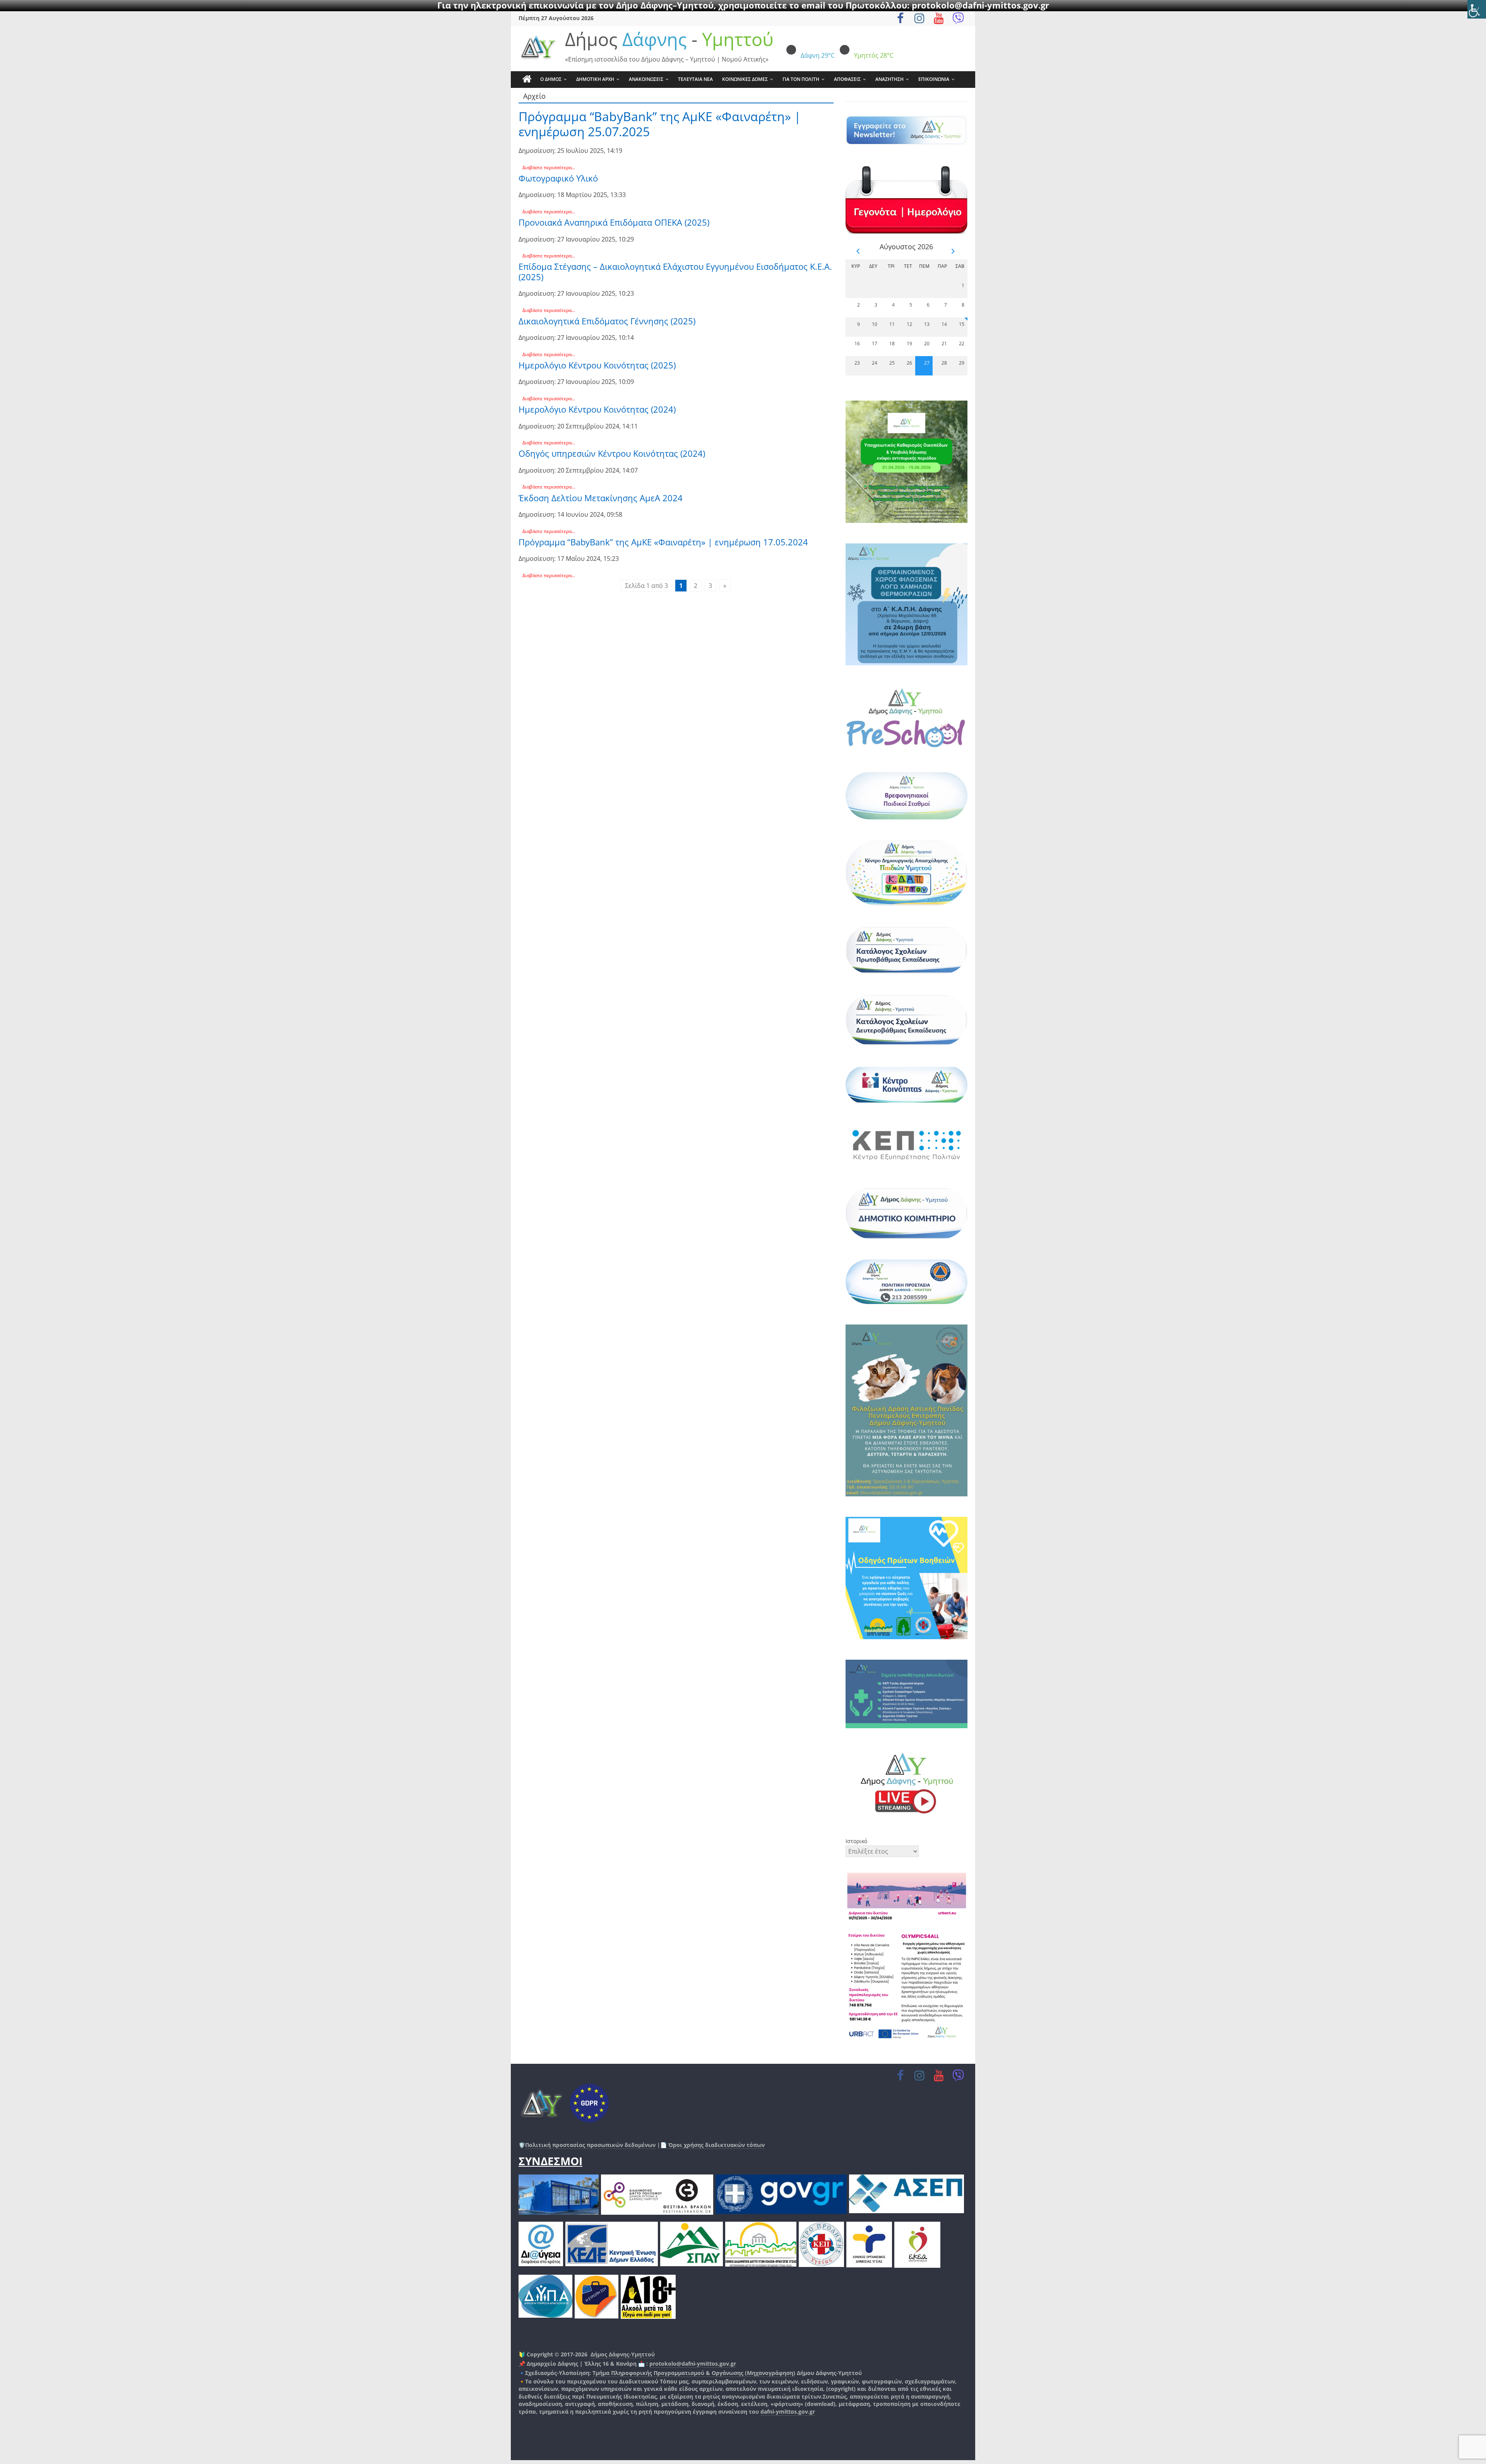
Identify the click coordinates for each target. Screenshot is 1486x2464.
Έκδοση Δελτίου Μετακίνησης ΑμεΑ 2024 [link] (601, 498)
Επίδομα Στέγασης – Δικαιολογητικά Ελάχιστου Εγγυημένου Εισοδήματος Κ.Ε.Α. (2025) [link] (675, 271)
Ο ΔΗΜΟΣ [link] (551, 79)
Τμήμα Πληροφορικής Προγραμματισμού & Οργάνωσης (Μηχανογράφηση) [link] (694, 2373)
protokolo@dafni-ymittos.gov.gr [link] (693, 2364)
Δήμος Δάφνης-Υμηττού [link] (623, 2354)
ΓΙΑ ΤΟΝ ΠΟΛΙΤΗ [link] (801, 79)
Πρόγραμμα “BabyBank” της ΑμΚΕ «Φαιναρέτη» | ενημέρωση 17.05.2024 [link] (663, 542)
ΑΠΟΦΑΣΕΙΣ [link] (847, 79)
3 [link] (710, 586)
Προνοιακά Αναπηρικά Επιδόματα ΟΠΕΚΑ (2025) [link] (614, 222)
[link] (1477, 9)
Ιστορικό (856, 1841)
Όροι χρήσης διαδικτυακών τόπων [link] (716, 2145)
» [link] (725, 586)
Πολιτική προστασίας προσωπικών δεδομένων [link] (590, 2145)
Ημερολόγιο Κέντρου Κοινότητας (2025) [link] (597, 365)
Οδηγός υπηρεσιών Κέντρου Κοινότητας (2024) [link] (612, 453)
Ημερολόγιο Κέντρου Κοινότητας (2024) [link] (597, 409)
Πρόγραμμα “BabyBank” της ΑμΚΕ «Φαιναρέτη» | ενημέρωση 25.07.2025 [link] (660, 124)
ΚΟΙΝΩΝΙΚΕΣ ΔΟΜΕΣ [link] (745, 79)
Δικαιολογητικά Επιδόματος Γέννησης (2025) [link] (607, 321)
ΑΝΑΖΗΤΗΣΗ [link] (889, 79)
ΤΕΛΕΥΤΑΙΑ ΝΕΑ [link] (695, 79)
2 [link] (696, 586)
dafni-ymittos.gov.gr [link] (788, 2412)
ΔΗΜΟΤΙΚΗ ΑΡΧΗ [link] (595, 79)
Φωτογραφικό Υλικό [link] (558, 178)
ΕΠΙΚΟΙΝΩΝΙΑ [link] (934, 79)
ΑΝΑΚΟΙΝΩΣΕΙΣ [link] (646, 79)
